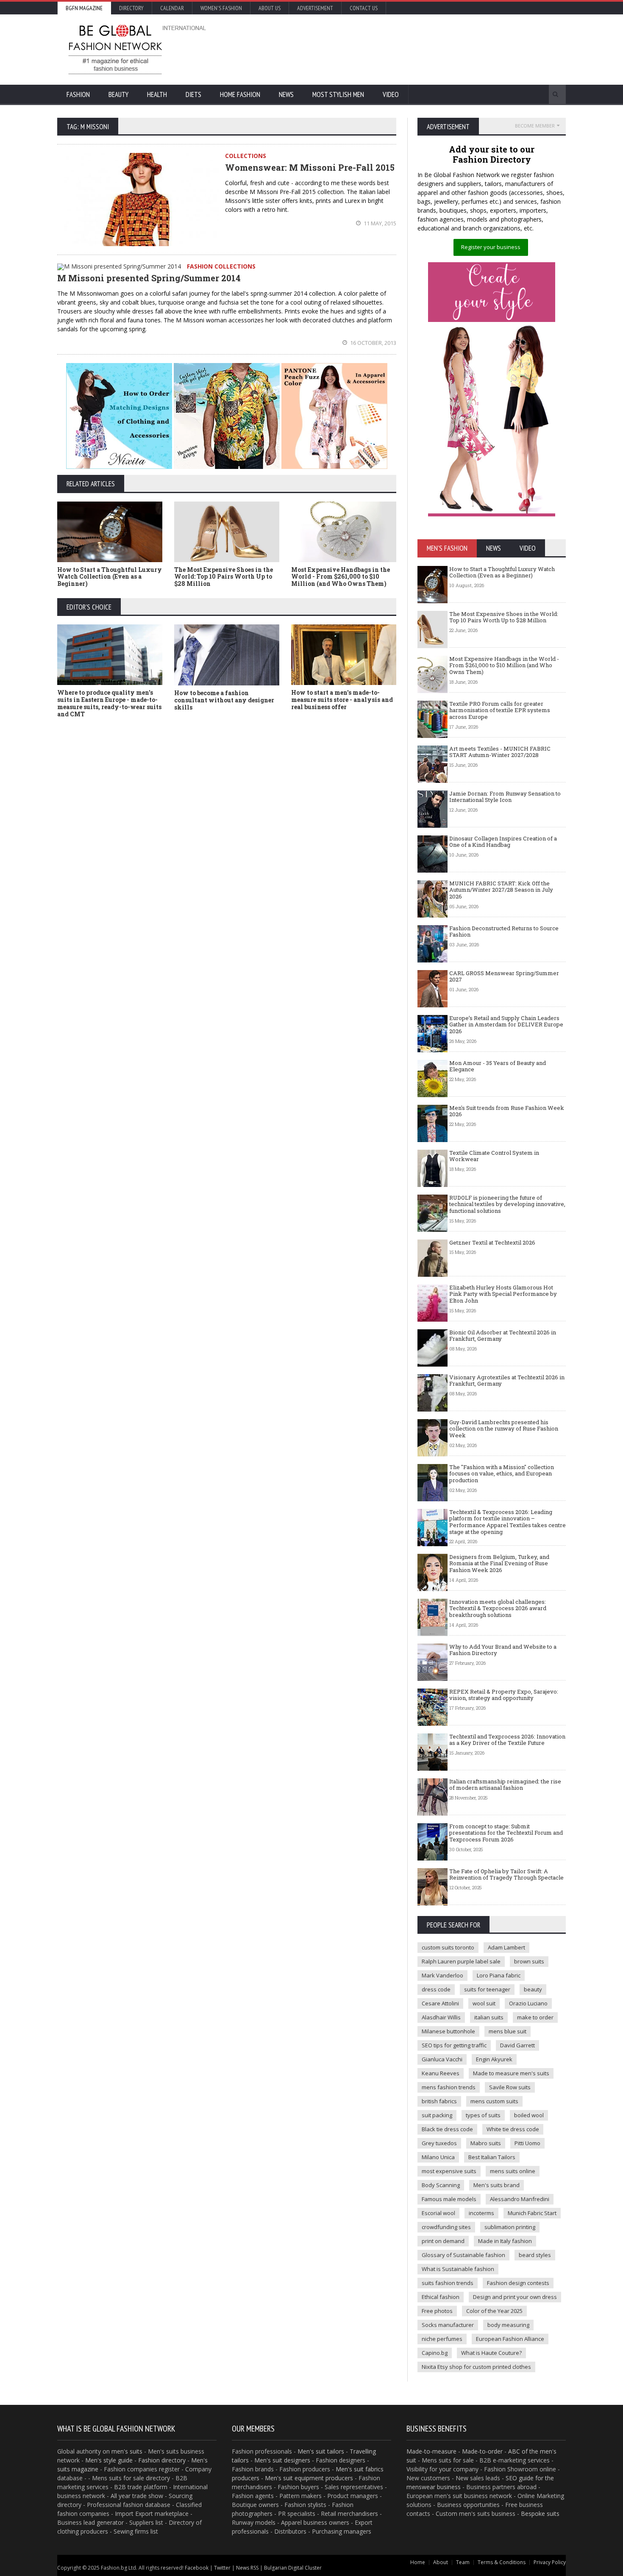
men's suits (127, 2451)
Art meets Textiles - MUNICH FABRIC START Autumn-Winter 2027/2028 (500, 752)
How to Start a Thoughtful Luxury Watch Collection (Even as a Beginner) (110, 577)
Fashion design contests (518, 2283)
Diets (193, 94)
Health (157, 94)
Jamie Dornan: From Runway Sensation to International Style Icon (505, 797)
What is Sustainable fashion (458, 2269)
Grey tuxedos (439, 2143)
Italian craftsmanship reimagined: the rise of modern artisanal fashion (505, 1785)
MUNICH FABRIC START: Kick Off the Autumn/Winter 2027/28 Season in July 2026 (501, 890)
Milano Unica (438, 2157)
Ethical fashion (441, 2297)
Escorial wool (438, 2213)
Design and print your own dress (515, 2297)
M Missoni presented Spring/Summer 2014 (149, 278)
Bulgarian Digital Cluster (293, 2568)
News (286, 94)
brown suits (529, 1961)
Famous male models (449, 2199)
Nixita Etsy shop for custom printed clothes (476, 2367)
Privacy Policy (550, 2562)
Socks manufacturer (448, 2325)
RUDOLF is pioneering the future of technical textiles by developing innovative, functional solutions (507, 1204)
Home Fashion (240, 94)
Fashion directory (162, 2460)
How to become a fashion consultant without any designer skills (224, 700)
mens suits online (513, 2171)
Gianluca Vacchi (442, 2059)
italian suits (489, 2017)
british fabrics (439, 2101)
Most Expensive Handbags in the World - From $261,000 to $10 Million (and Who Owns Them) (341, 577)
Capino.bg (435, 2353)
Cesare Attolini (440, 2003)
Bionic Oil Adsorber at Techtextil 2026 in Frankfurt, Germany (503, 1336)
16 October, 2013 (373, 343)
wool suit (484, 2003)
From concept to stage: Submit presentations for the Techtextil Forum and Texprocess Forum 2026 (506, 1833)
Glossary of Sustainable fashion (463, 2255)
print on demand (443, 2241)
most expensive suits (449, 2171)
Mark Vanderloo (442, 1975)
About (441, 2562)
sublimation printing (510, 2227)
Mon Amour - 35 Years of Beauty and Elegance (498, 1066)
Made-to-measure (431, 2451)
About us (270, 8)
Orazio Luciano (528, 2003)
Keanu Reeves (441, 2073)
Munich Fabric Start (532, 2213)
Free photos (437, 2311)
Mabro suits (486, 2143)
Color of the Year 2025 (494, 2311)
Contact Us (364, 8)
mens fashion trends (449, 2087)
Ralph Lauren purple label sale (461, 1961)
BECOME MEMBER (535, 126)
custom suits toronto (448, 1947)
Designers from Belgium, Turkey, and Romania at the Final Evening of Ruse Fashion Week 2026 (499, 1563)
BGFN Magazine (84, 8)
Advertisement (315, 8)
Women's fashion (221, 8)
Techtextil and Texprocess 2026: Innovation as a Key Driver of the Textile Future (507, 1740)
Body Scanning (441, 2185)
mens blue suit (508, 2031)
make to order (535, 2017)
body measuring (508, 2325)
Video (391, 94)
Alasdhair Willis (441, 2017)
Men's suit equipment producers (309, 2478)
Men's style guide (109, 2460)
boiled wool (529, 2115)
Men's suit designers (282, 2460)
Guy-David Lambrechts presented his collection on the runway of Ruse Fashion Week (504, 1429)
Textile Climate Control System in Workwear (494, 1156)
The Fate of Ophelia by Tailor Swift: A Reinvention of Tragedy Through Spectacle (506, 1874)
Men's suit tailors (321, 2451)
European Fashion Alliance (510, 2339)
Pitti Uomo (527, 2143)
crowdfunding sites (446, 2227)
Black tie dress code (447, 2129)
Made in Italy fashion (505, 2241)
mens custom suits (494, 2101)
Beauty (118, 94)
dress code (436, 1989)
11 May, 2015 (379, 223)
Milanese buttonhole (448, 2031)
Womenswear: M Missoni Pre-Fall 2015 (310, 167)
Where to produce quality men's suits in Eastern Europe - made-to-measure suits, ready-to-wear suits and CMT (109, 703)
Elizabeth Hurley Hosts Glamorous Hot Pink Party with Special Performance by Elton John (503, 1294)
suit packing (437, 2115)
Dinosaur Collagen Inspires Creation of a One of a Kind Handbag (503, 842)
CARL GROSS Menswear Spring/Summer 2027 (504, 976)
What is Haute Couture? (491, 2353)
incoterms (481, 2213)
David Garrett (517, 2045)
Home (418, 2562)
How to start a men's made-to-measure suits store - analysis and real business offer (342, 700)
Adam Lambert (506, 1947)
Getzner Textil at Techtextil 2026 (492, 1242)
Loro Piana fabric (499, 1975)
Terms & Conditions (502, 2562)
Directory (131, 8)
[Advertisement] (403, 49)
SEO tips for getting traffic (454, 2045)
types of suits (483, 2115)
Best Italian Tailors (492, 2157)
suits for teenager (487, 1989)
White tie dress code (513, 2129)
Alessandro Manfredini (520, 2199)
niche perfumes (442, 2339)
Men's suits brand (496, 2185)
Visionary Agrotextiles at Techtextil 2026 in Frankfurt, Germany (507, 1381)
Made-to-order (482, 2451)
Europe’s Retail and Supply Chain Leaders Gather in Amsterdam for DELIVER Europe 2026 (506, 1025)
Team (463, 2562)
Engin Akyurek (494, 2059)
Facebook (197, 2568)
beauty (533, 1989)
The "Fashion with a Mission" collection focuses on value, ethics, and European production (502, 1474)
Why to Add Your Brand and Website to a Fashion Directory (503, 1650)
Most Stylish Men (338, 94)
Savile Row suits (510, 2087)
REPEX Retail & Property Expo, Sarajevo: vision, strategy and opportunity (504, 1695)
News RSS (247, 2568)
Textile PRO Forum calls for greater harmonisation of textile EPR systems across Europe (500, 710)
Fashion (78, 94)
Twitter (222, 2568)
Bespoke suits (540, 2514)
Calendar (172, 8)
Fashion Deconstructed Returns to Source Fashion (504, 932)
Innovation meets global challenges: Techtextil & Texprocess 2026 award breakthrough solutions (498, 1608)
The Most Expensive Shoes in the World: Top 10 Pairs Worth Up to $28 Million (224, 577)
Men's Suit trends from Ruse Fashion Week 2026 (507, 1111)
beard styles (535, 2255)
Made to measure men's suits (511, 2073)
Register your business (491, 247)
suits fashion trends (448, 2283)
